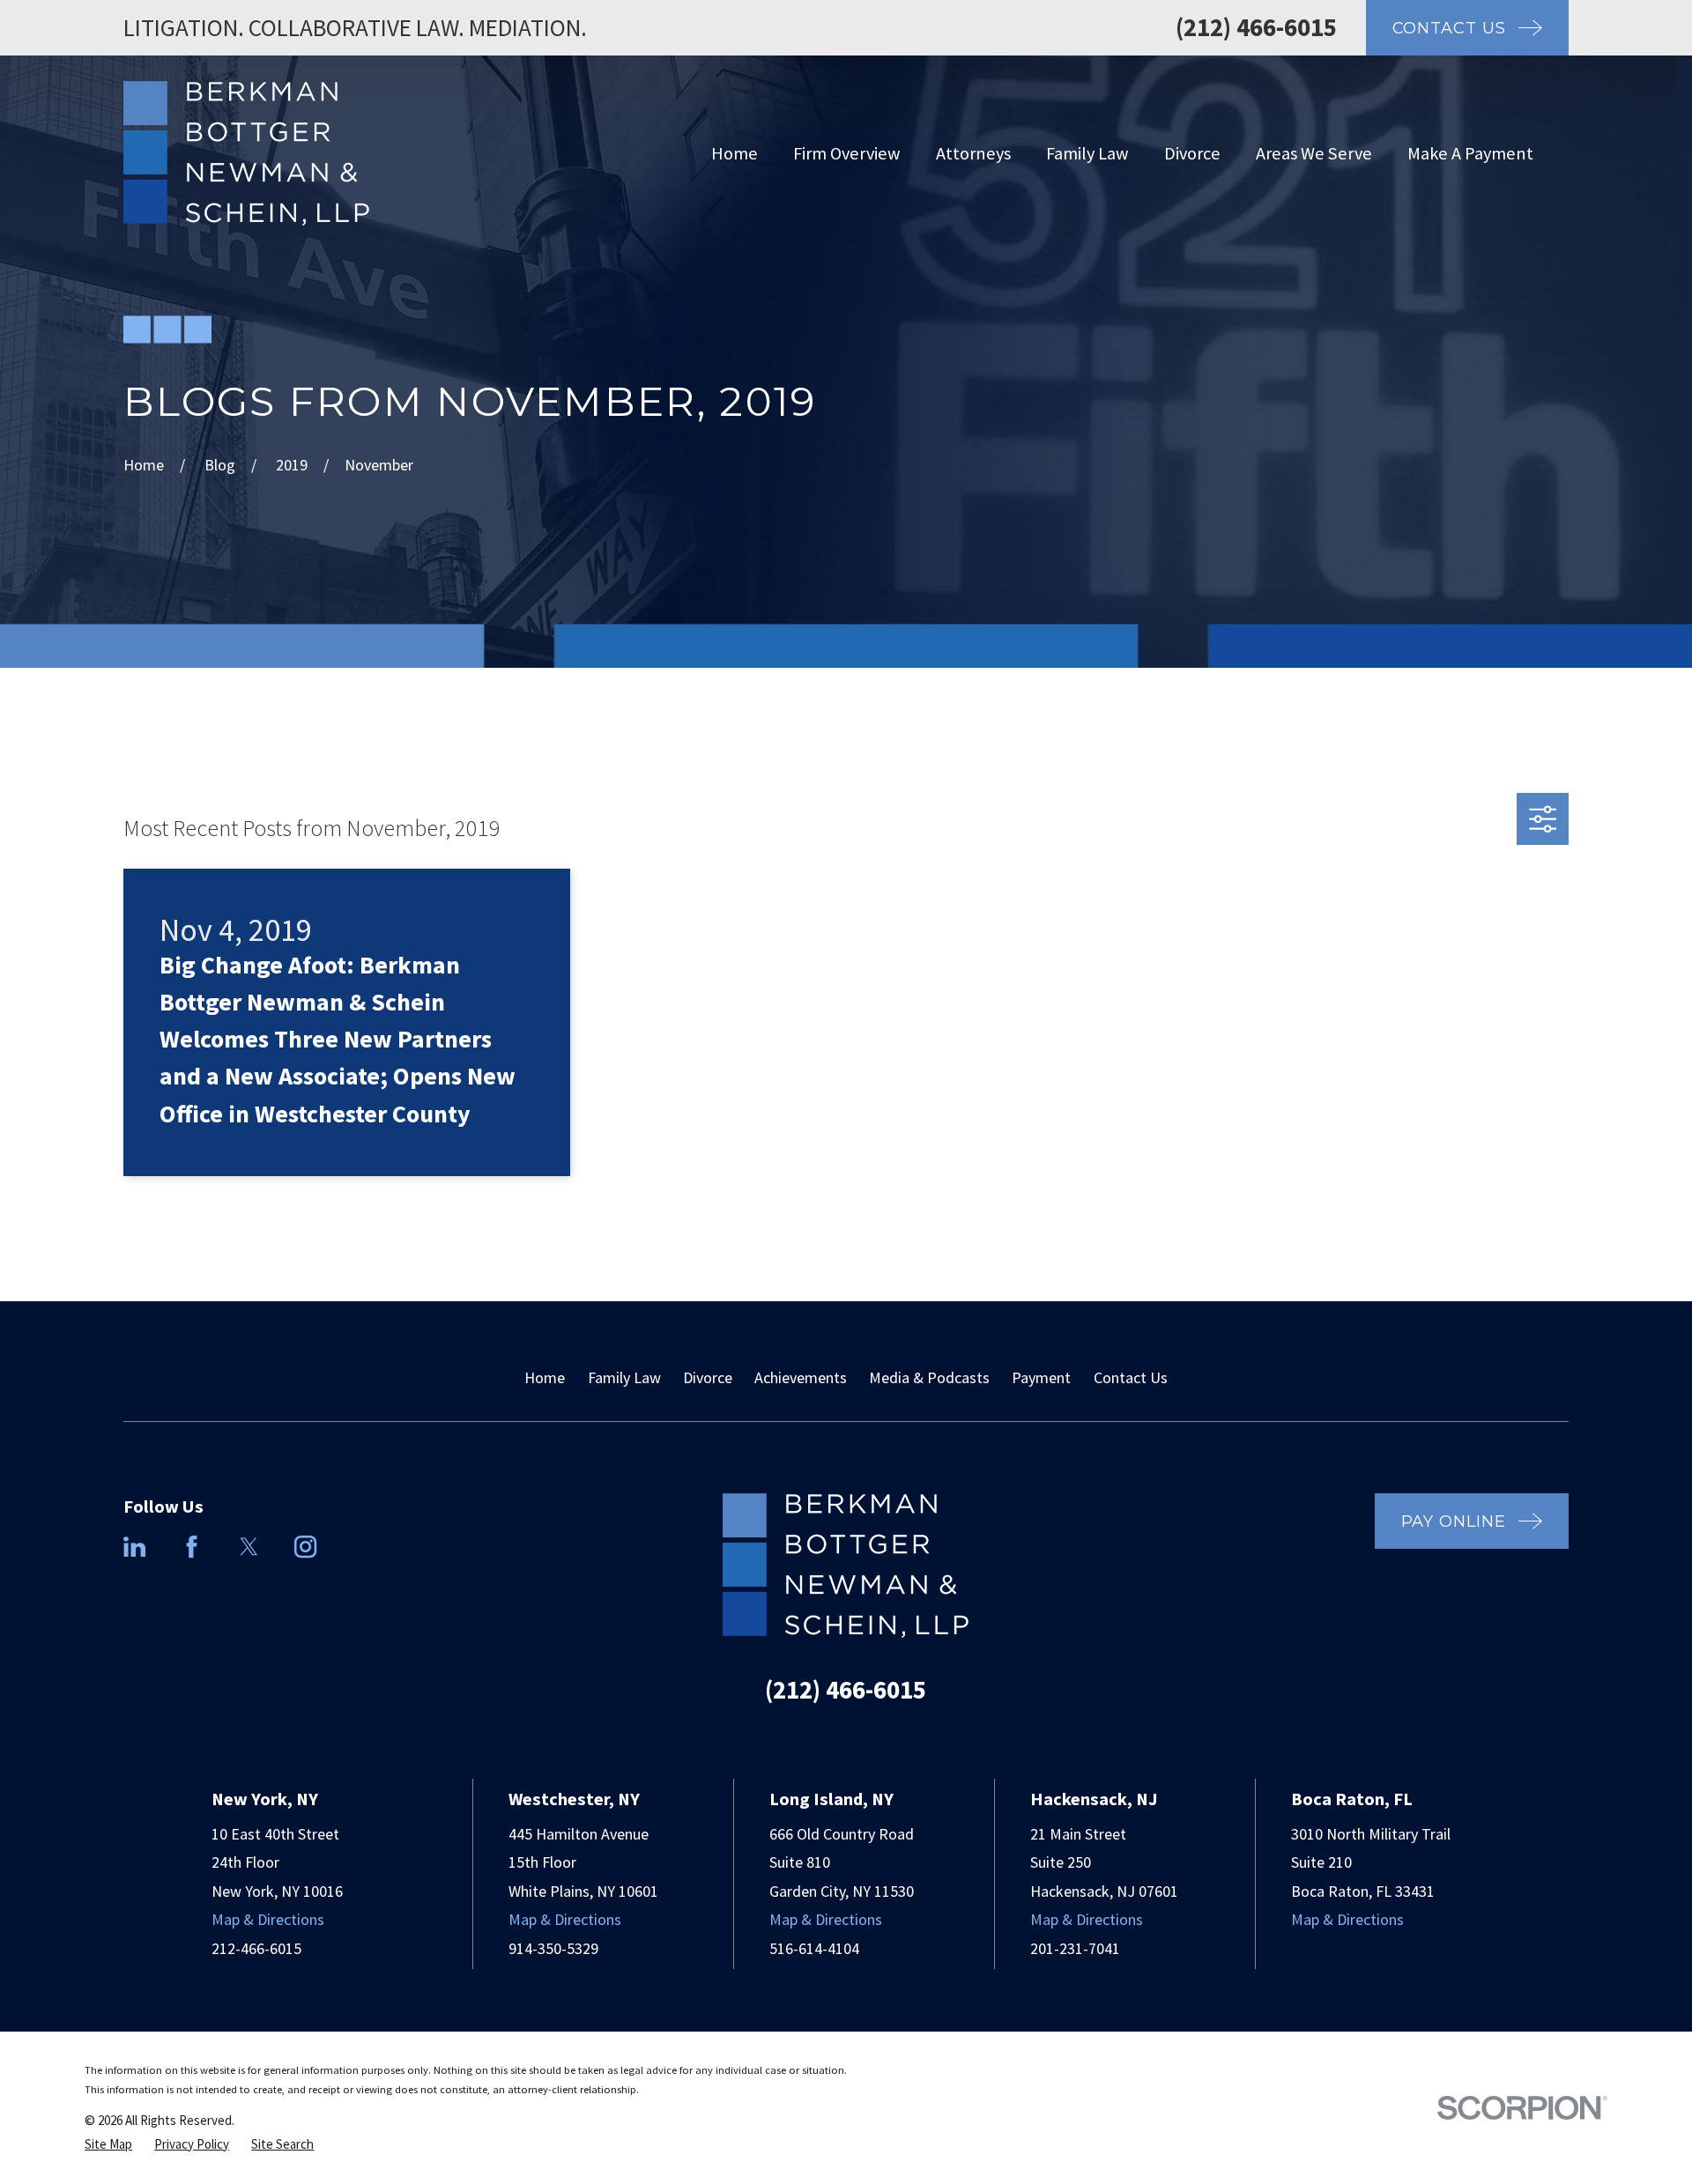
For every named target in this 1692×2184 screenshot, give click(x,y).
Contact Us (1131, 1377)
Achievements (801, 1377)
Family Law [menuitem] (1087, 153)
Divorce (708, 1377)
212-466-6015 (256, 1948)
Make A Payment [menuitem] (1470, 153)
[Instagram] (305, 1547)
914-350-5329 (553, 1948)
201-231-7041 (1075, 1948)
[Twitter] (249, 1547)
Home (545, 1377)
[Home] (246, 153)
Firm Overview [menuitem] (847, 153)
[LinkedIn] (134, 1547)
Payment (1041, 1377)
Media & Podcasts (929, 1377)
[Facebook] (192, 1547)
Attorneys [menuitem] (973, 153)
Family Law (624, 1377)
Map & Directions (268, 1919)
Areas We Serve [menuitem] (1314, 153)
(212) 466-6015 (1256, 27)
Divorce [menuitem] (1192, 153)
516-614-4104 (814, 1948)
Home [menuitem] (735, 153)
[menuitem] (108, 2144)
